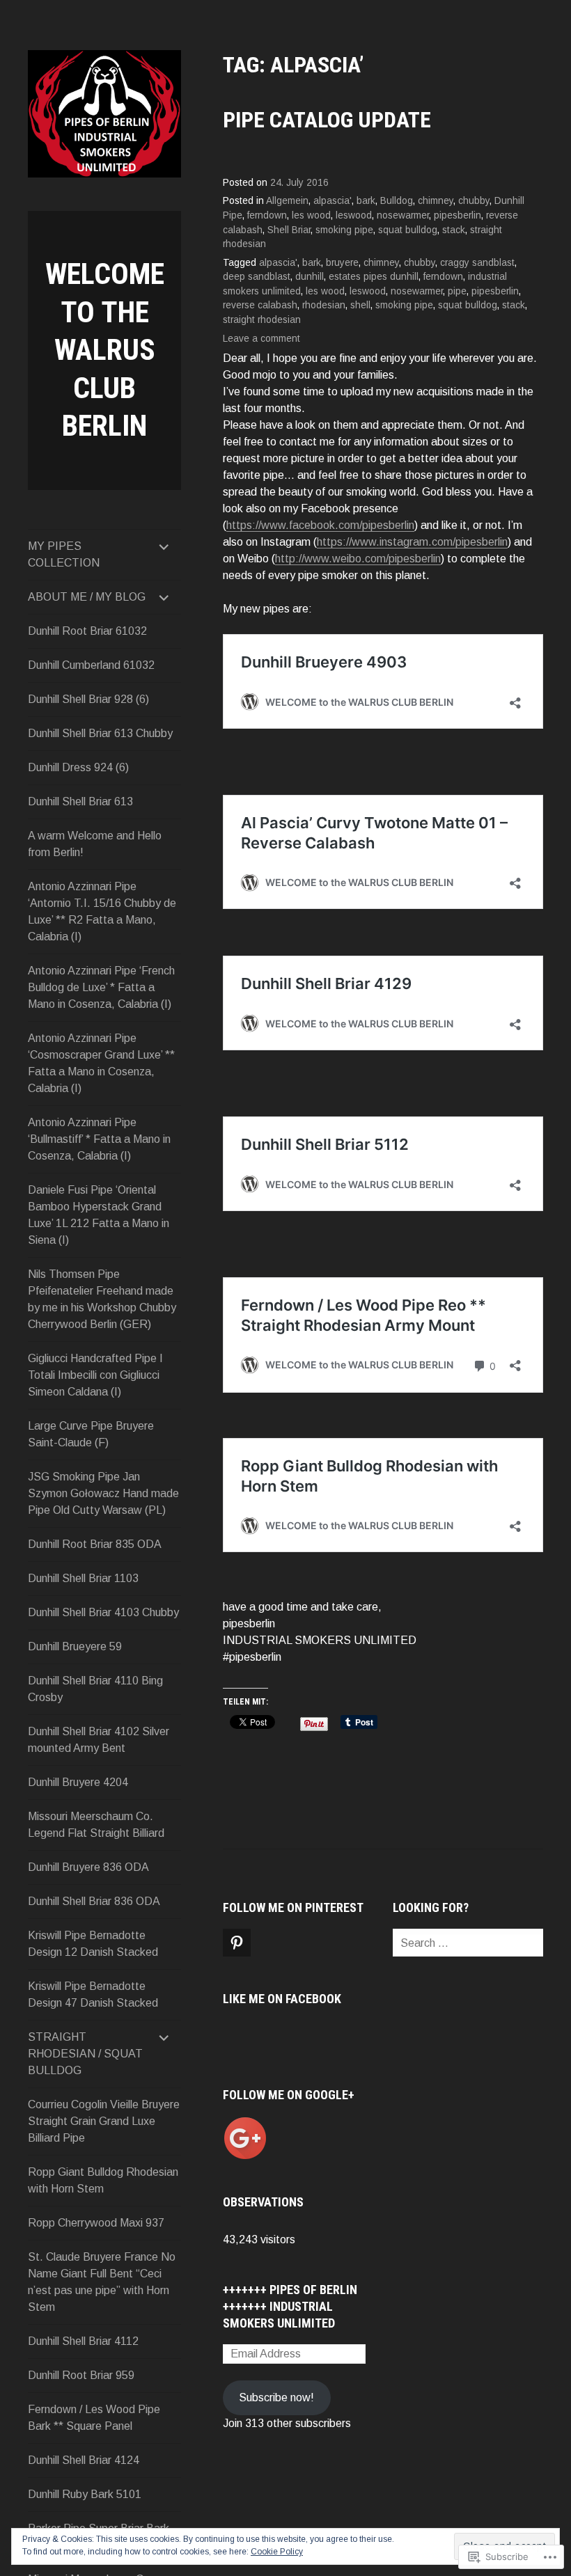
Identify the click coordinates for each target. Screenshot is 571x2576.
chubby (474, 201)
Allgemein (287, 201)
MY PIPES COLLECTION (64, 554)
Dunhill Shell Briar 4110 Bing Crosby (95, 1689)
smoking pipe (344, 230)
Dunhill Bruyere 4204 (78, 1782)
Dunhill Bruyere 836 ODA (88, 1867)
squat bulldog (408, 230)
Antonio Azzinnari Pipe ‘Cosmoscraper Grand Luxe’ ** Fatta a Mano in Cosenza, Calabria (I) (101, 1063)
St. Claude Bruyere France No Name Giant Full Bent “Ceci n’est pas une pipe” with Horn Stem (102, 2282)
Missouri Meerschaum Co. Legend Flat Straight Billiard (96, 1825)
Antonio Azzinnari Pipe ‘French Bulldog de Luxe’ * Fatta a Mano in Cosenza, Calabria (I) (101, 987)
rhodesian (324, 305)
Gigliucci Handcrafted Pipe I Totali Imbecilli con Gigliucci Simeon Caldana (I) (95, 1375)
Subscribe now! (276, 2397)
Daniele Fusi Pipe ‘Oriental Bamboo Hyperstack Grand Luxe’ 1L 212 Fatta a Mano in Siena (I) (99, 1215)
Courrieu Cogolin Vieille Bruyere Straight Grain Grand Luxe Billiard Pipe (104, 2121)
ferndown (267, 215)
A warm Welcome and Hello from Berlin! (95, 844)
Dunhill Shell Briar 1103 (83, 1578)
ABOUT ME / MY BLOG (87, 597)
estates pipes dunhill (374, 277)
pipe (457, 291)
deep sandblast (257, 277)
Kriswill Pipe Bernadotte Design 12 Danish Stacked (93, 1944)
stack (454, 230)
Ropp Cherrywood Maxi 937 (96, 2223)
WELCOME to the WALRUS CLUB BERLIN (105, 350)
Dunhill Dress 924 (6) (78, 767)
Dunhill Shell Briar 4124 (84, 2460)
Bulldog (397, 201)
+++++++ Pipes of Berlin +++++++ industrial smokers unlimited (290, 2306)
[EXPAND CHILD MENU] (164, 546)
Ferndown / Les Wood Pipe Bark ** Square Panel (94, 2418)
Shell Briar (289, 230)
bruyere (342, 263)
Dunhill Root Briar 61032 (87, 631)
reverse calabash (260, 305)
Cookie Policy (277, 2552)
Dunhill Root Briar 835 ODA (95, 1544)
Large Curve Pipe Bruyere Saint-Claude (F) (91, 1434)
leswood (354, 215)
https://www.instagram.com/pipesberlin (412, 542)
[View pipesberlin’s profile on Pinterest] (237, 1943)
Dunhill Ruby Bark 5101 (85, 2494)
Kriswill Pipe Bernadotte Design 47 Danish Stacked (93, 1994)
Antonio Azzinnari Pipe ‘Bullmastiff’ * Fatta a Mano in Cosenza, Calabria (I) (99, 1139)
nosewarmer (403, 215)
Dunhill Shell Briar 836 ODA (94, 1901)
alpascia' (333, 201)
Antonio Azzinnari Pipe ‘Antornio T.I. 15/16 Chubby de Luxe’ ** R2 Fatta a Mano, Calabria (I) (102, 911)
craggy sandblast (477, 263)
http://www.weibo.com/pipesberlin (358, 559)
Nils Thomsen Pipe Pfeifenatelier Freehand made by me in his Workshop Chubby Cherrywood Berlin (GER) (102, 1299)
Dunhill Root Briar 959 (81, 2375)
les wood (311, 215)
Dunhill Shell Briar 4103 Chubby (103, 1612)
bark (366, 201)
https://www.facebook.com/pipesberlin (320, 525)
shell (360, 305)
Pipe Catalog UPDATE (327, 120)
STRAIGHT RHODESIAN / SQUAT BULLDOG (85, 2054)
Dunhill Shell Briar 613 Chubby (100, 733)
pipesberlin (457, 215)
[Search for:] (480, 1943)
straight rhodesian (262, 320)
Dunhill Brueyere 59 (75, 1646)
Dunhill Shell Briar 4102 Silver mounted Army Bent (99, 1740)
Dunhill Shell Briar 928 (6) (88, 699)
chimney (436, 201)
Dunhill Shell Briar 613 (80, 801)
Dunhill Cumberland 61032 (91, 665)
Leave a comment (261, 339)
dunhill (310, 277)
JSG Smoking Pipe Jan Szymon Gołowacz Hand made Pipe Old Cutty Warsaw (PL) (103, 1493)
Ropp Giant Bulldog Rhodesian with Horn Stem (103, 2180)
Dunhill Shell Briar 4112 (83, 2341)
